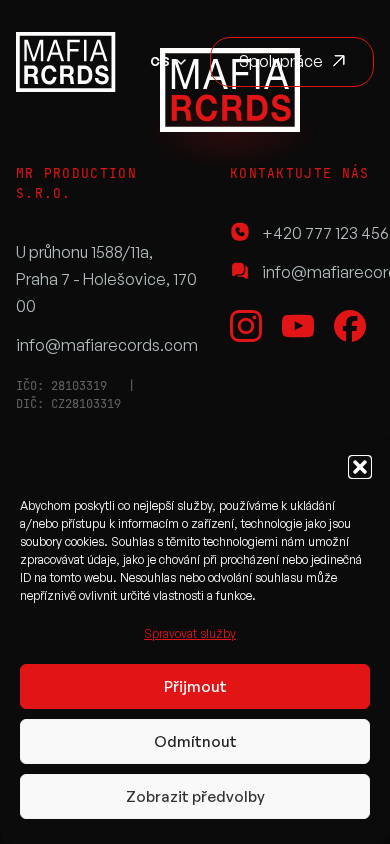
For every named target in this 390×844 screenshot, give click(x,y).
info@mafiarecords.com (107, 345)
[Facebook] (350, 326)
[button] (360, 467)
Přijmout (195, 686)
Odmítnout (195, 741)
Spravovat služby (190, 633)
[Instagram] (246, 326)
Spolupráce (281, 61)
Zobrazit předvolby (195, 796)
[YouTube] (298, 326)
